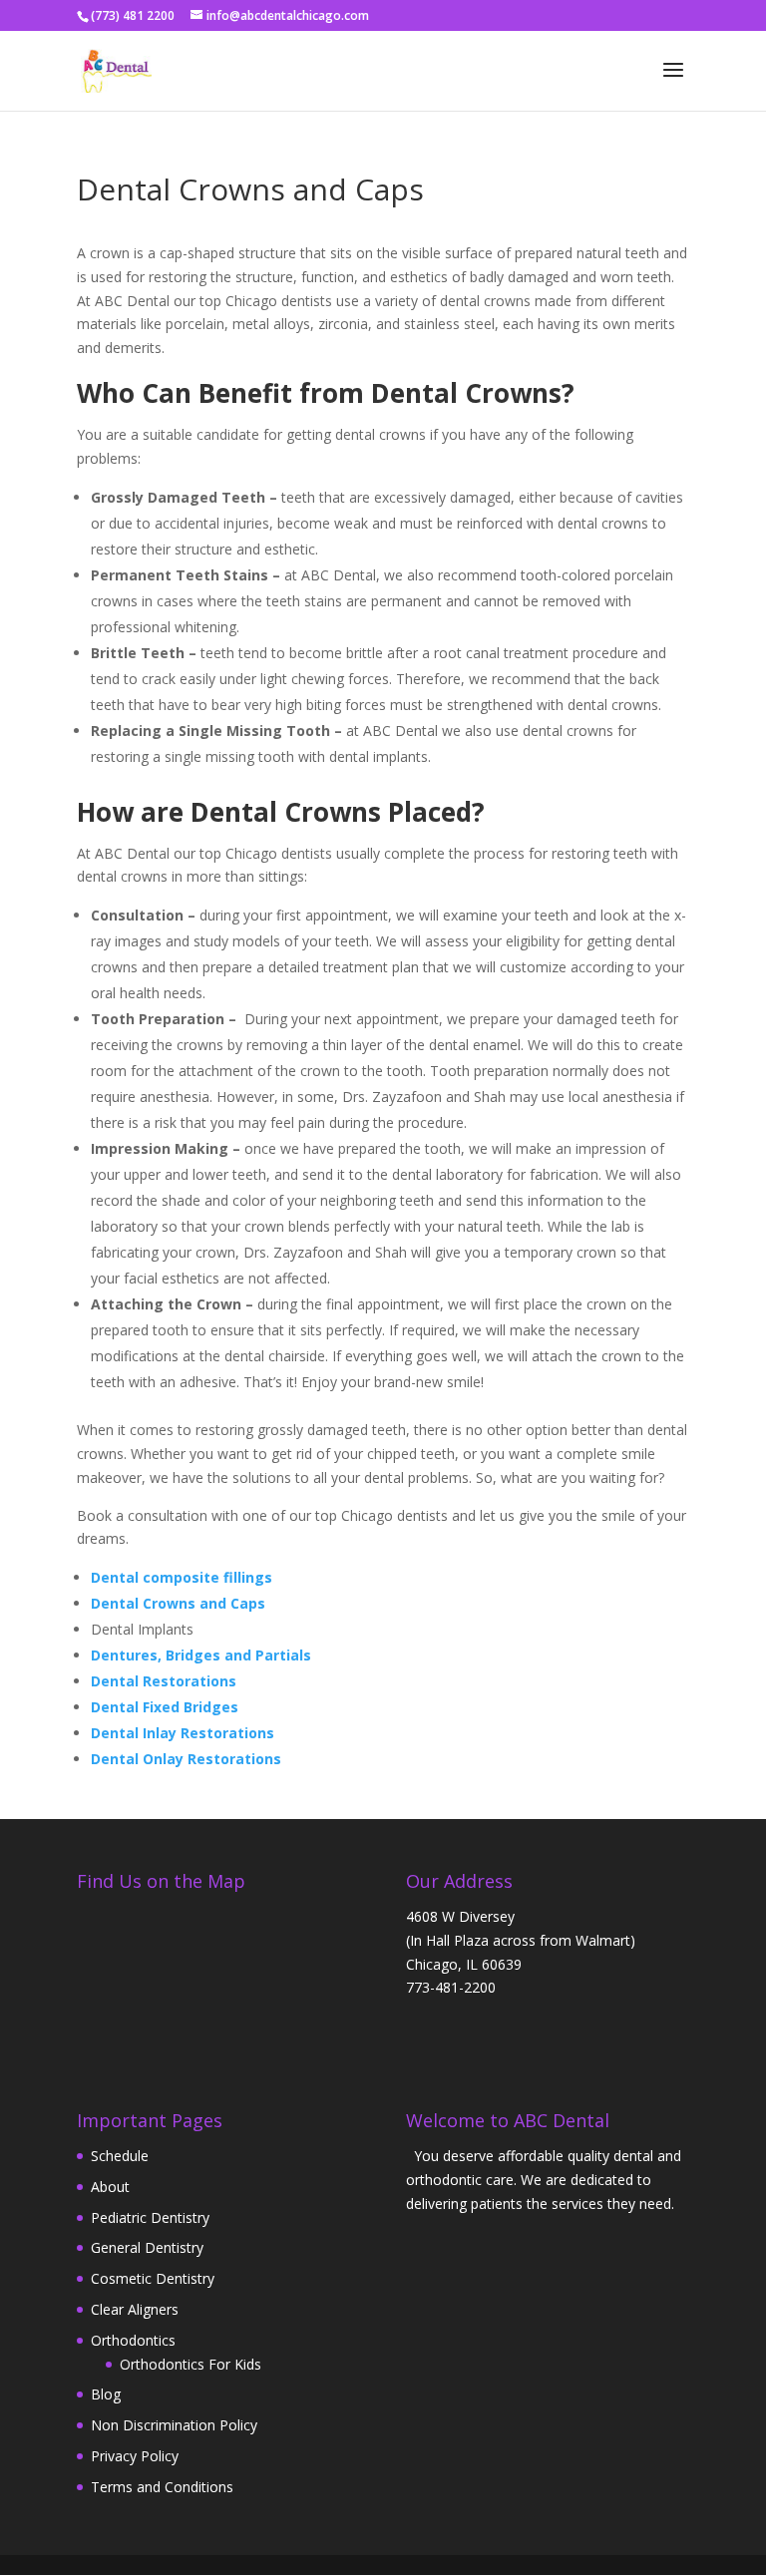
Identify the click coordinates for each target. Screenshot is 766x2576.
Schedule (120, 2156)
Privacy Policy (135, 2456)
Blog (106, 2394)
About (110, 2187)
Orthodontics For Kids (191, 2364)
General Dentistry (147, 2247)
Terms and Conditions (162, 2487)
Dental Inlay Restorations (183, 1733)
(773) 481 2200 (133, 15)
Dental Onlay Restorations (186, 1759)
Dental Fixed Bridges (165, 1707)
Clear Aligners (135, 2309)
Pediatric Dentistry (150, 2217)
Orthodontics (133, 2340)
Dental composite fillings (182, 1577)
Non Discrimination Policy (174, 2425)
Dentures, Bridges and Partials (201, 1655)
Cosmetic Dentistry (153, 2278)
